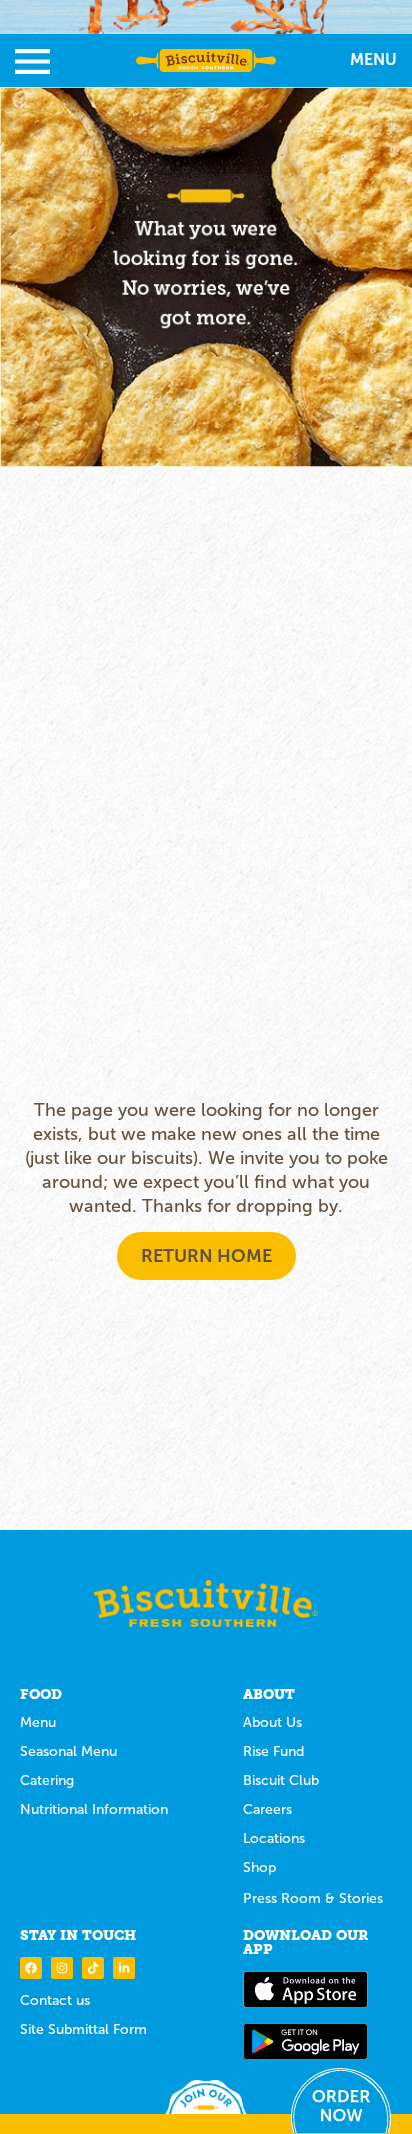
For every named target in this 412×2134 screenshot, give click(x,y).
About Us (272, 1722)
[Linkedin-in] (124, 1968)
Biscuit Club (281, 1780)
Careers (267, 1809)
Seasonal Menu (68, 1751)
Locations (274, 1838)
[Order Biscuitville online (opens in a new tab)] (341, 2100)
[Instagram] (62, 1968)
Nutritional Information (94, 1809)
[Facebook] (31, 1968)
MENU (373, 59)
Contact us (55, 2000)
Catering (47, 1780)
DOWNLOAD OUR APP (305, 1942)
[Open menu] (32, 61)
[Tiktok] (93, 1968)
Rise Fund (273, 1751)
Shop (259, 1867)
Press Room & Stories (313, 1898)
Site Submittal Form (83, 2029)
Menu (38, 1722)
